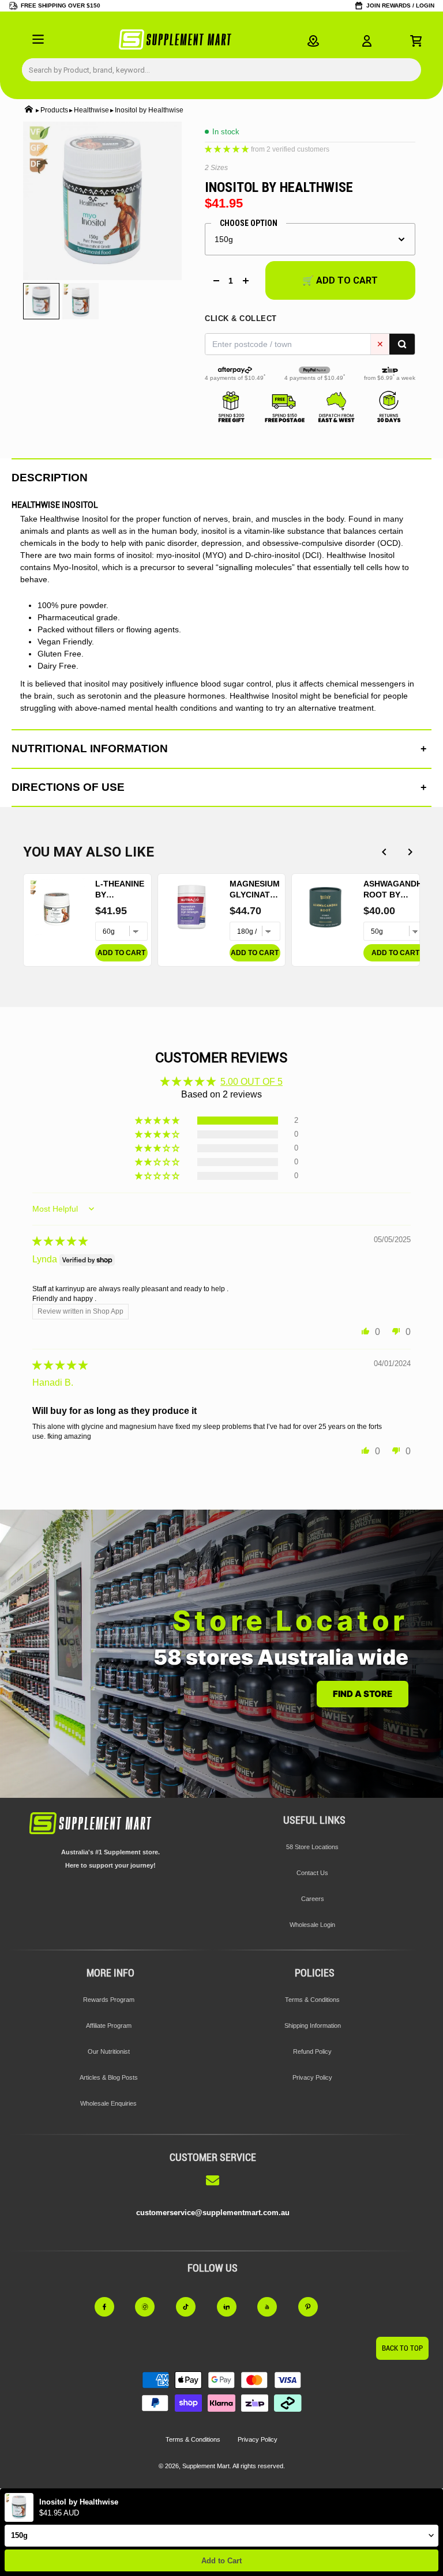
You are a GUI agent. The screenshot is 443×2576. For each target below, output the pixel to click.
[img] (60, 1241)
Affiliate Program (109, 2026)
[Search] (402, 344)
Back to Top (402, 2348)
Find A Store (363, 1694)
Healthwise (91, 110)
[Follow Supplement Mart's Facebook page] (111, 2307)
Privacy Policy (312, 2077)
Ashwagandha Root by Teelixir (395, 890)
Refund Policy (312, 2051)
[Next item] (410, 852)
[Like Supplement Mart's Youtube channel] (274, 2307)
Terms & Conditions (312, 2000)
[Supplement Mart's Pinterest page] (315, 2307)
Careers (313, 1899)
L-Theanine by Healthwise (121, 890)
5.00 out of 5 (251, 1082)
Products (54, 110)
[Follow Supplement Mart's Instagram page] (151, 2307)
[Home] (29, 110)
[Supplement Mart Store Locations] (313, 41)
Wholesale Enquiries (108, 2103)
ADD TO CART (121, 953)
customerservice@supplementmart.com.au (213, 2213)
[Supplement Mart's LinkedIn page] (233, 2307)
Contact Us (312, 1873)
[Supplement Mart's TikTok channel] (192, 2307)
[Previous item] (384, 852)
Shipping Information (313, 2026)
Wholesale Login (312, 1925)
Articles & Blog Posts (109, 2077)
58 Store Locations (312, 1847)
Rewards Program (109, 2000)
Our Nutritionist (109, 2051)
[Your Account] (367, 41)
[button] (228, 148)
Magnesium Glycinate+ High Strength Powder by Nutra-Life (255, 890)
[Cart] (416, 41)
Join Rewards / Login (400, 5)
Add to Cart (221, 2561)
